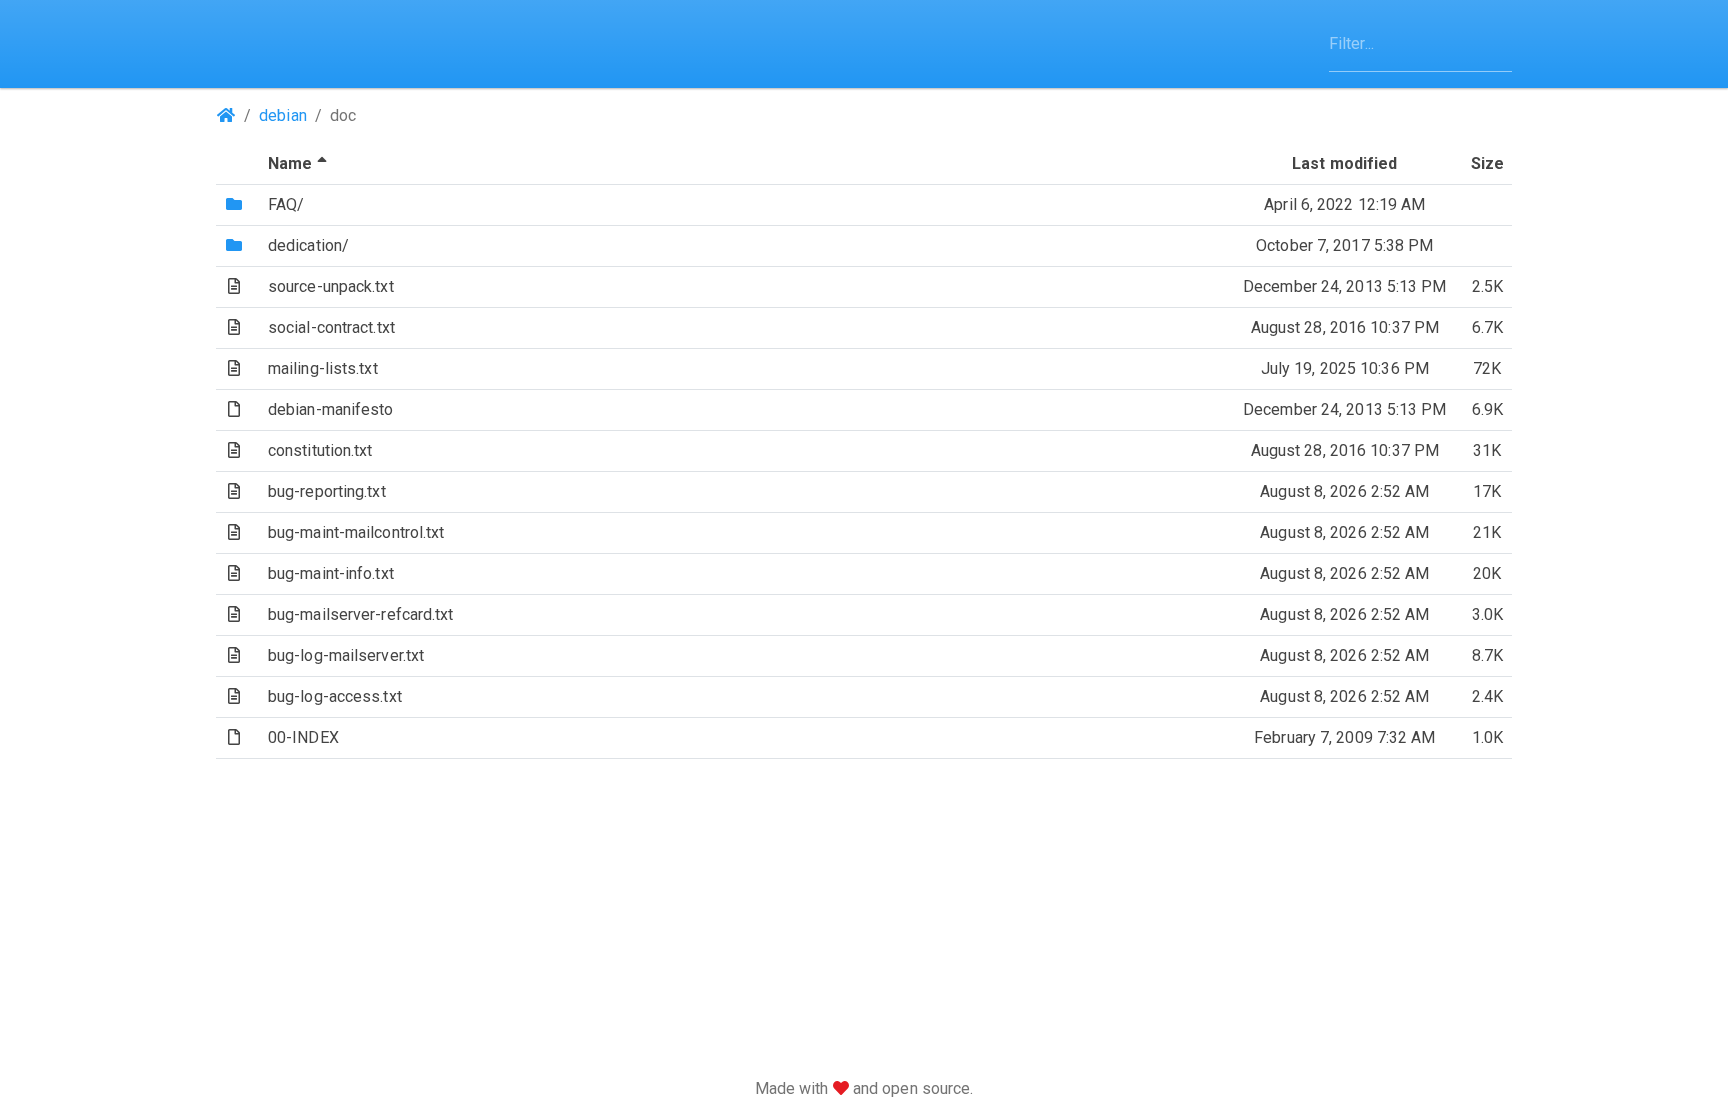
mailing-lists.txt (323, 368)
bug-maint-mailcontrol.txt (356, 532)
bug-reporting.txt (327, 491)
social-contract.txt (331, 327)
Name (300, 163)
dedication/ (308, 245)
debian (283, 115)
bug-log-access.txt (335, 696)
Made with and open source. (864, 1088)
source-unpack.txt (331, 286)
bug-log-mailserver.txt (346, 655)
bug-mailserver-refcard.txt (361, 614)
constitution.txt (320, 450)
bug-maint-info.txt (331, 573)
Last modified (1344, 163)
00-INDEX (303, 737)
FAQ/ (286, 204)
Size (1487, 163)
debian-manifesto (331, 409)
